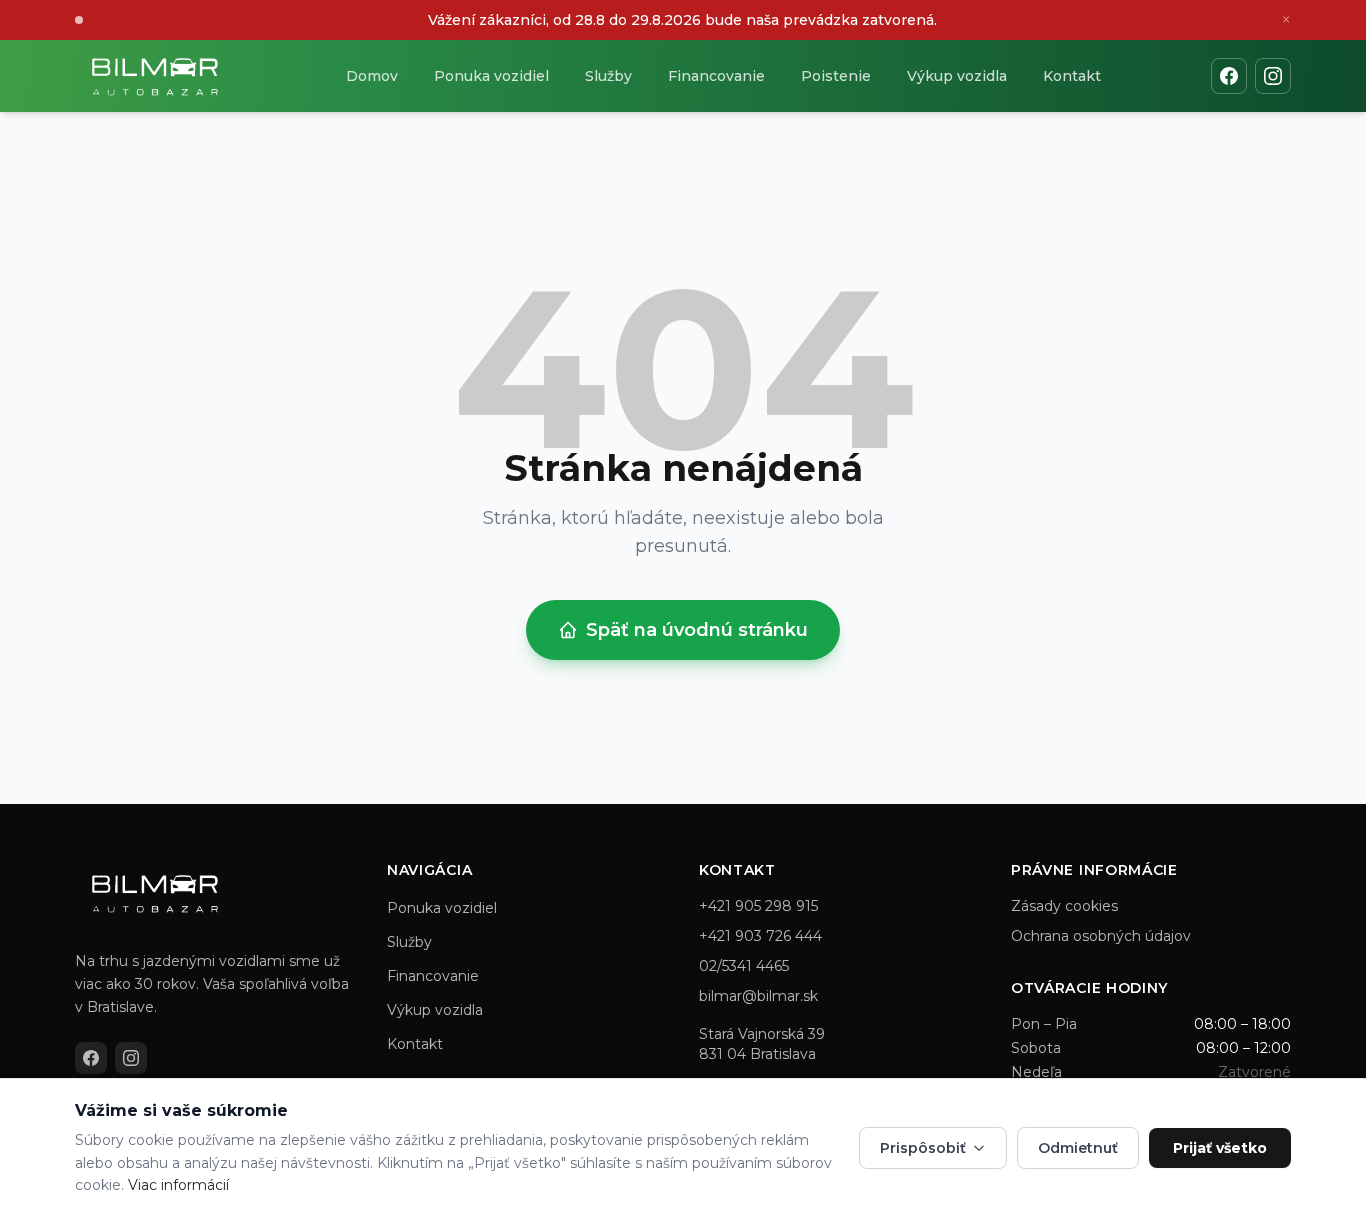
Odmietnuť (1078, 1148)
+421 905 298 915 (758, 906)
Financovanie (716, 76)
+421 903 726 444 (760, 936)
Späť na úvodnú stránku (697, 630)
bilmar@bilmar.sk (758, 996)
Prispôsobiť (923, 1148)
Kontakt (1072, 76)
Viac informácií (178, 1185)
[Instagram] (1273, 76)
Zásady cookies (1064, 906)
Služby (608, 76)
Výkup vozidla (957, 76)
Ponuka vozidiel (491, 76)
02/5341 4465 (744, 966)
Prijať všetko (1220, 1148)
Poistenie (836, 76)
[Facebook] (1229, 76)
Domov (372, 76)
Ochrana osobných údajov (1101, 936)
